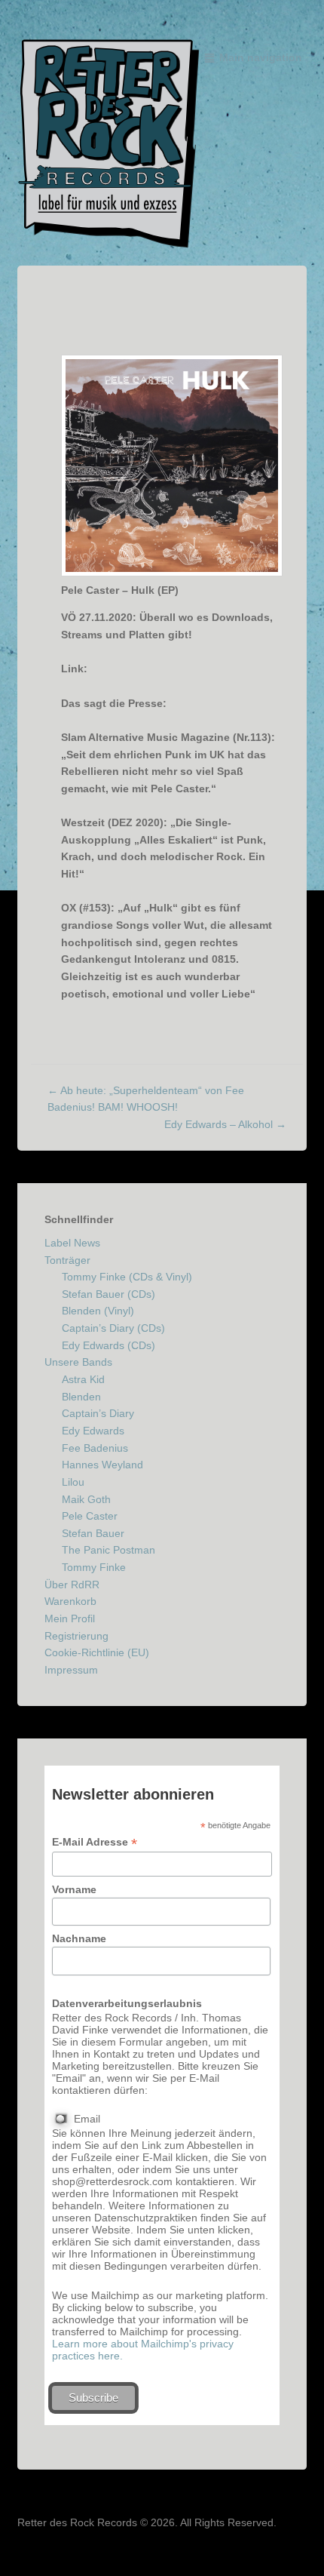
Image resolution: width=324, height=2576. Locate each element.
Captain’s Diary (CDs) (113, 1328)
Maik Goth (86, 1499)
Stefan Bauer (93, 1533)
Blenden (81, 1397)
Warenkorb (70, 1601)
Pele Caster (90, 1516)
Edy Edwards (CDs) (109, 1345)
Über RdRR (72, 1585)
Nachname (79, 1938)
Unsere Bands (78, 1362)
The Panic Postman (109, 1550)
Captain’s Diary (98, 1413)
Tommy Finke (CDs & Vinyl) (127, 1277)
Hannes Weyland (102, 1465)
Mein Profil (70, 1618)
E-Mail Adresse (95, 1842)
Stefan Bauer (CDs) (109, 1294)
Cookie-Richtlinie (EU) (97, 1652)
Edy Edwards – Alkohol (225, 1124)
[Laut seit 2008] (109, 144)
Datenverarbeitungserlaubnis (127, 2003)
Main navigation (261, 57)
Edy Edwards (93, 1431)
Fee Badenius (95, 1448)
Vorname (74, 1889)
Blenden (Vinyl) (98, 1311)
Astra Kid (83, 1379)
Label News (72, 1243)
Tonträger (67, 1260)
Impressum (71, 1670)
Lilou (73, 1482)
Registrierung (76, 1636)
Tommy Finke (94, 1567)
